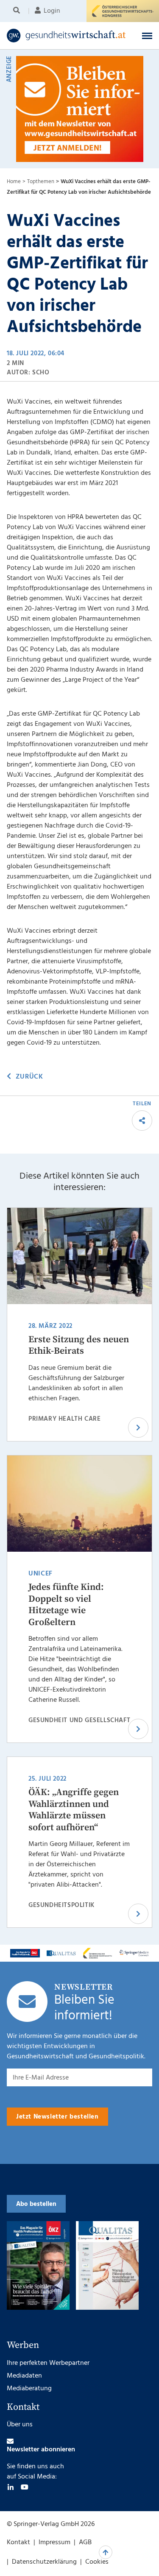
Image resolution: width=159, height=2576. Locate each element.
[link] (66, 36)
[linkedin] (11, 2487)
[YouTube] (25, 2487)
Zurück (29, 1077)
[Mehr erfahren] (25, 1953)
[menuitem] (18, 11)
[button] (147, 36)
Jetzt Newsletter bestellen (57, 2117)
